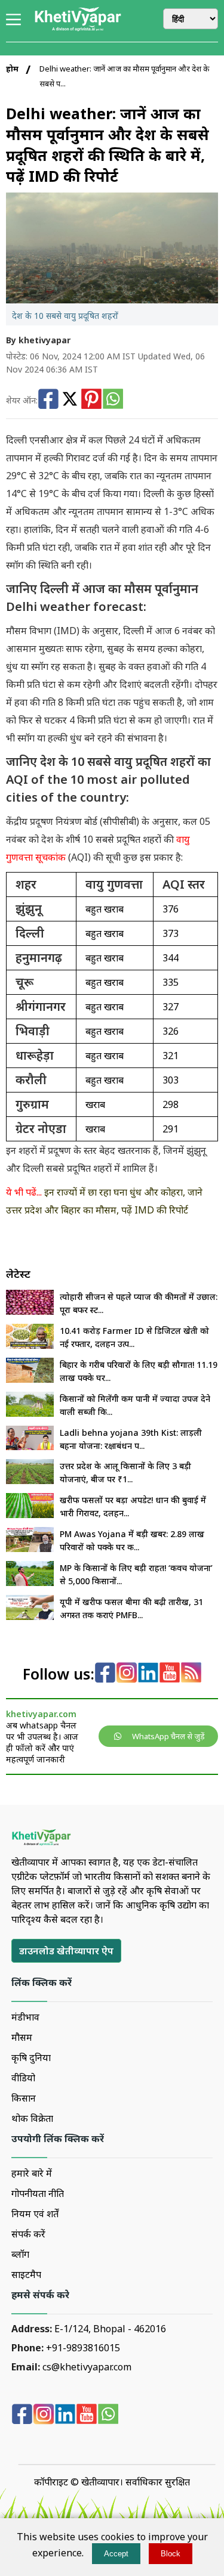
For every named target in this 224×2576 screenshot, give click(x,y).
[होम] (78, 29)
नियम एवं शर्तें (35, 2214)
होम (12, 69)
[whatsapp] (108, 2415)
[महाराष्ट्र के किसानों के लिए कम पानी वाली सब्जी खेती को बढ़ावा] (30, 1413)
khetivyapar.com (41, 1714)
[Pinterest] (91, 400)
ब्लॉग (20, 2254)
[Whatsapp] (113, 400)
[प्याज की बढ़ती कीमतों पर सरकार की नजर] (30, 1311)
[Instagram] (127, 1674)
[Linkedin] (148, 1674)
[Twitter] (70, 400)
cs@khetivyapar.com (87, 2367)
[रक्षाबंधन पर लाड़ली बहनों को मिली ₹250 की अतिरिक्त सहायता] (30, 1447)
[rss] (191, 1674)
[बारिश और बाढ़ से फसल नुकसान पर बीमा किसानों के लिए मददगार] (30, 1616)
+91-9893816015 (83, 2348)
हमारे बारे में (32, 2173)
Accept (116, 2554)
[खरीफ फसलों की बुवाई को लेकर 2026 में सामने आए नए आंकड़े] (30, 1514)
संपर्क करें (28, 2234)
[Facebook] (48, 400)
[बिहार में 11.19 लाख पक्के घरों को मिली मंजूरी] (30, 1379)
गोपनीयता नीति (38, 2193)
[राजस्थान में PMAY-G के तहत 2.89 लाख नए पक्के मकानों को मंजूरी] (30, 1548)
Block (171, 2554)
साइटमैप (26, 2274)
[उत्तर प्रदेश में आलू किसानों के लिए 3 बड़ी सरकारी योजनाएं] (30, 1481)
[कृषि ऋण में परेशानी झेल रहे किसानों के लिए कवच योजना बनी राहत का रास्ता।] (30, 1582)
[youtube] (170, 1674)
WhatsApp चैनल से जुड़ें (168, 1736)
